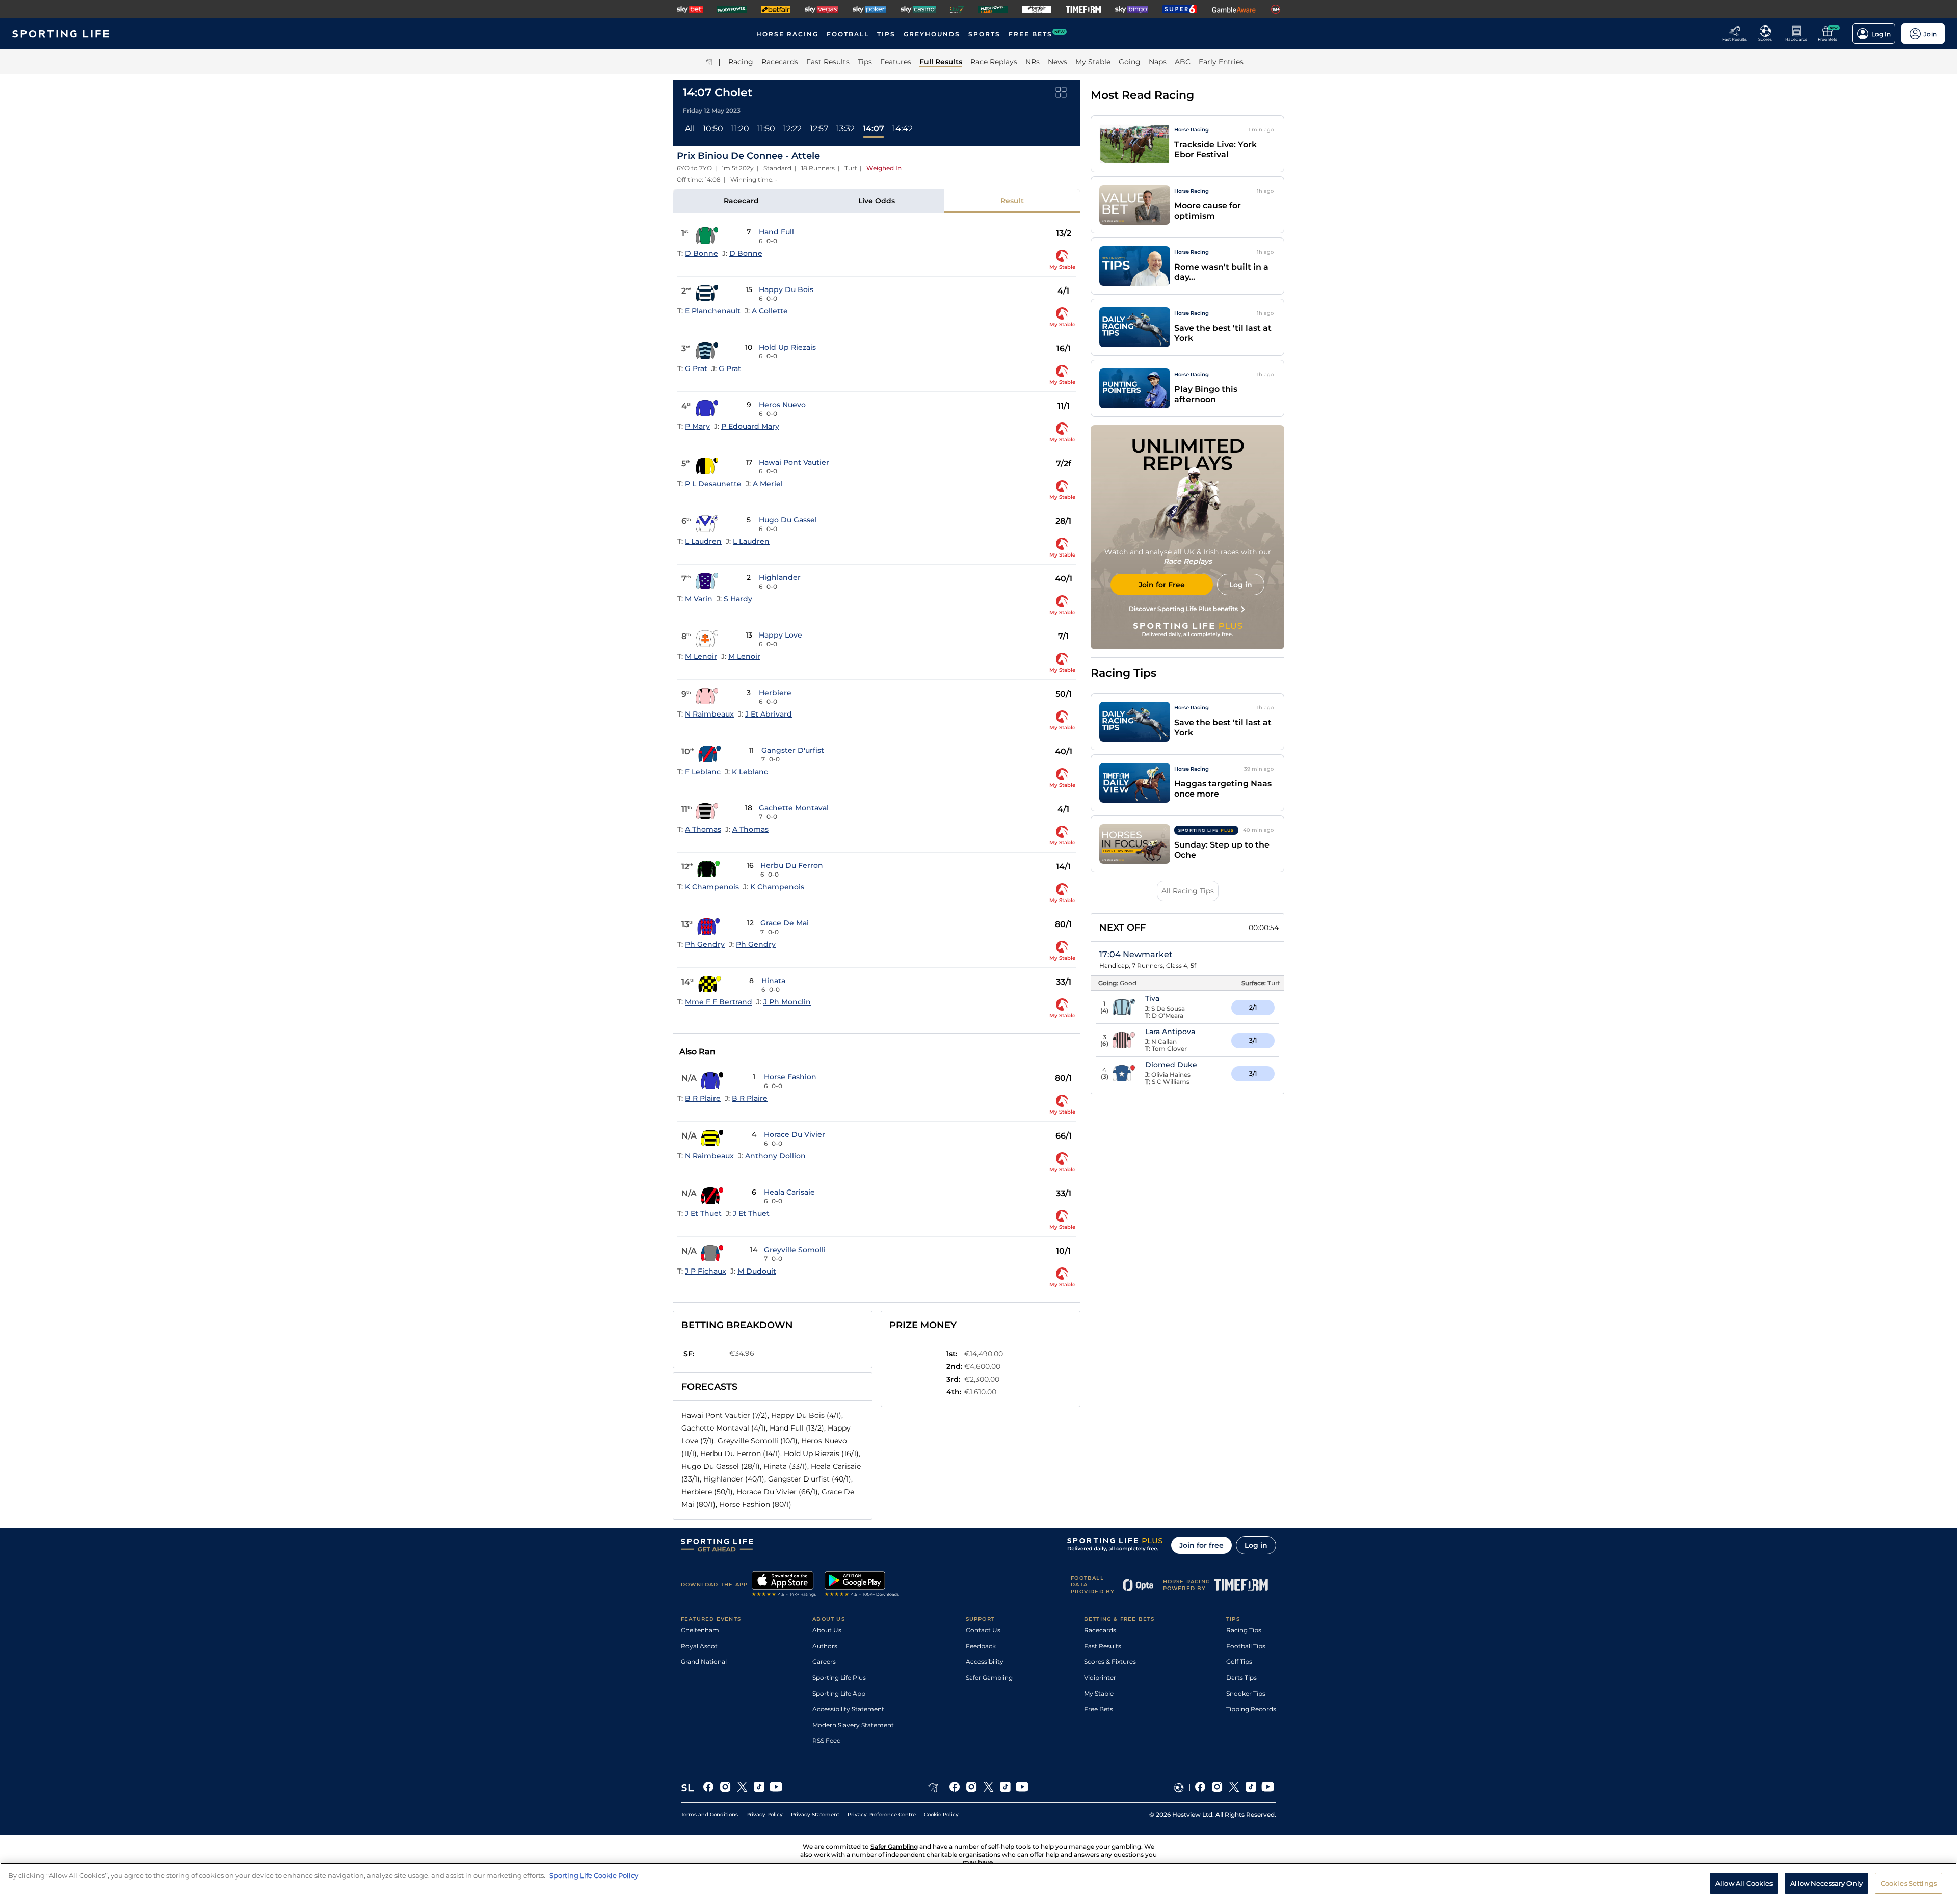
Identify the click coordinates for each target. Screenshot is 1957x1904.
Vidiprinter (1100, 1677)
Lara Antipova (1170, 1032)
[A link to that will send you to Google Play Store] (862, 1585)
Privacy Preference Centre (882, 1815)
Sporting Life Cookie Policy (594, 1875)
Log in (1256, 1545)
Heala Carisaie (789, 1192)
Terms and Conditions (709, 1815)
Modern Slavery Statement (853, 1725)
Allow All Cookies (1744, 1883)
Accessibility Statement (848, 1709)
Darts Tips (1241, 1677)
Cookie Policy (941, 1815)
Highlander (780, 577)
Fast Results (1103, 1646)
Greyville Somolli (795, 1250)
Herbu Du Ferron (792, 865)
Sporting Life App (839, 1693)
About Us (827, 1630)
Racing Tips (1244, 1630)
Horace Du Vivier (795, 1134)
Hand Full (776, 232)
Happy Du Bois (786, 289)
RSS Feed (827, 1741)
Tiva (1152, 998)
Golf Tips (1239, 1662)
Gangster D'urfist (793, 750)
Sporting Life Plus (839, 1677)
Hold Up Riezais (787, 347)
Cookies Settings (1909, 1883)
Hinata (773, 981)
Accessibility (985, 1662)
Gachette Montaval (794, 808)
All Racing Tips (1188, 891)
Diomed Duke (1171, 1065)
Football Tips (1246, 1646)
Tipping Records (1251, 1709)
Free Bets (1099, 1709)
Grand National (704, 1662)
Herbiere (775, 693)
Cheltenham (700, 1630)
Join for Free (1162, 585)
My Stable (1099, 1693)
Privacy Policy (764, 1815)
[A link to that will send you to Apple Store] (784, 1585)
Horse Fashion (790, 1077)
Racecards (1100, 1630)
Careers (824, 1662)
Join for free (1201, 1545)
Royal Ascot (699, 1646)
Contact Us (983, 1630)
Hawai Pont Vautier (794, 462)
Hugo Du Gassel (788, 520)
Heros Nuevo (782, 405)
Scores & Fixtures (1110, 1662)
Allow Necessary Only (1827, 1883)
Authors (825, 1646)
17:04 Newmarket (1136, 954)
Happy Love (781, 635)
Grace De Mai (785, 923)
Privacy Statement (815, 1815)
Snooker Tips (1246, 1693)
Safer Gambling (989, 1677)
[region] (978, 1883)
